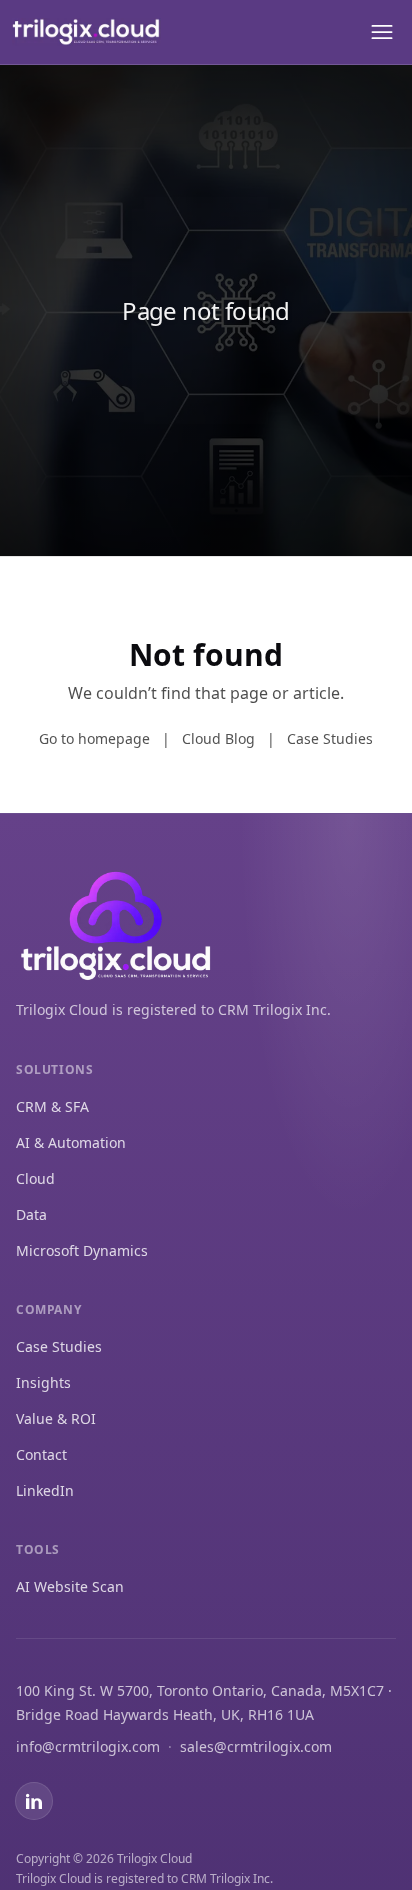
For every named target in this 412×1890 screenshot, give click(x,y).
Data (31, 1214)
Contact (41, 1454)
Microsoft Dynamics (82, 1250)
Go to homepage (94, 738)
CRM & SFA (52, 1106)
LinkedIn (45, 1490)
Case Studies (330, 738)
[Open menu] (380, 32)
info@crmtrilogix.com (88, 1746)
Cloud (35, 1178)
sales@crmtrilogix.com (256, 1746)
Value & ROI (56, 1418)
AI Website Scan (70, 1586)
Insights (43, 1382)
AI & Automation (71, 1142)
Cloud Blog (218, 738)
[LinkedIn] (34, 1801)
